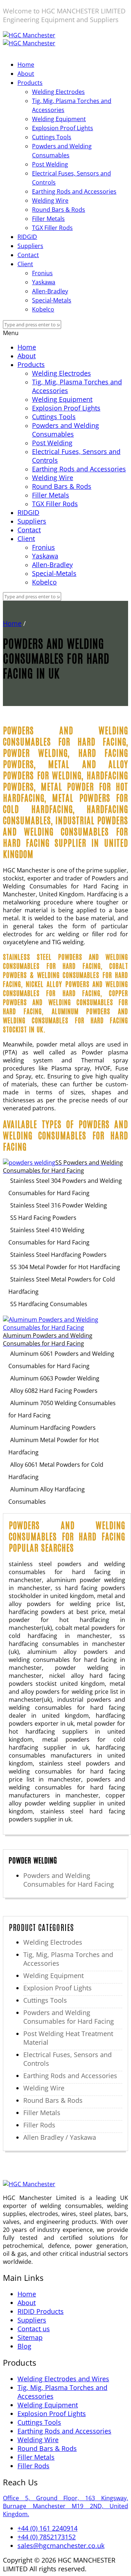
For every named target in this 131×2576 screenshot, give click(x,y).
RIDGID (27, 237)
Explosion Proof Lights (63, 128)
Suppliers (30, 246)
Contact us (34, 2329)
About (26, 74)
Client (25, 264)
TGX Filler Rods (52, 228)
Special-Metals (52, 300)
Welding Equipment (59, 119)
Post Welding (50, 164)
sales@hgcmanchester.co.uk (61, 2546)
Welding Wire (50, 201)
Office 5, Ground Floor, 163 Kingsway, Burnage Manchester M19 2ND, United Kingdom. (65, 2506)
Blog (24, 2346)
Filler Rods (39, 2125)
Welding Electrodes (58, 92)
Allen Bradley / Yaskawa (60, 2137)
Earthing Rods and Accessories (74, 191)
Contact (28, 255)
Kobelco (43, 309)
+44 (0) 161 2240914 (47, 2528)
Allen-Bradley (50, 291)
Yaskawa (44, 282)
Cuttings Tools (52, 137)
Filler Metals (48, 219)
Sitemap (30, 2337)
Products (30, 83)
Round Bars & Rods (59, 210)
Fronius (42, 273)
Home (26, 65)
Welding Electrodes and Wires (63, 2379)
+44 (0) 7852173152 (47, 2537)
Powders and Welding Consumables (65, 430)
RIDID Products (41, 2311)
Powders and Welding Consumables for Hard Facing (69, 1880)
